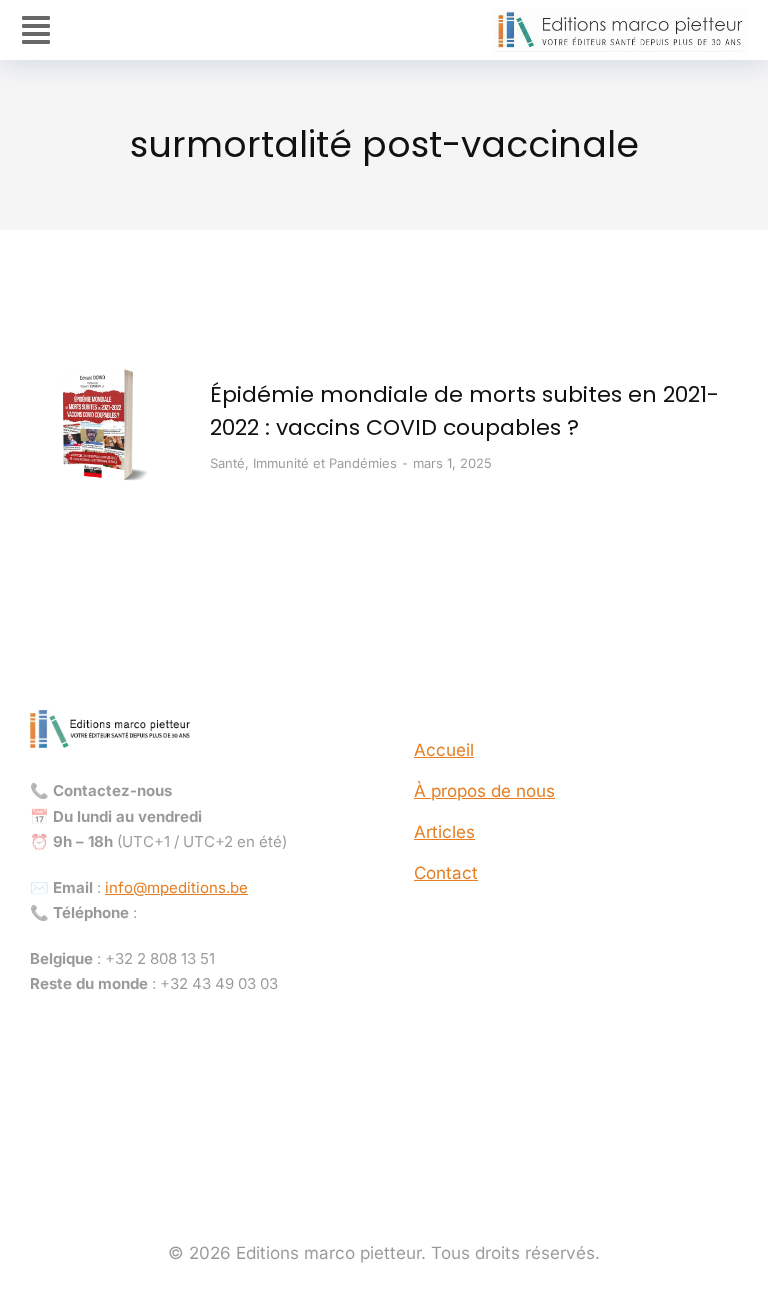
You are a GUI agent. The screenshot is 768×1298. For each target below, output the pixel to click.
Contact (446, 873)
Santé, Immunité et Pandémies (303, 463)
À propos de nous (484, 791)
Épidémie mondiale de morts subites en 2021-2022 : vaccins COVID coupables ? (464, 411)
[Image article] (105, 425)
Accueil (444, 750)
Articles (444, 832)
